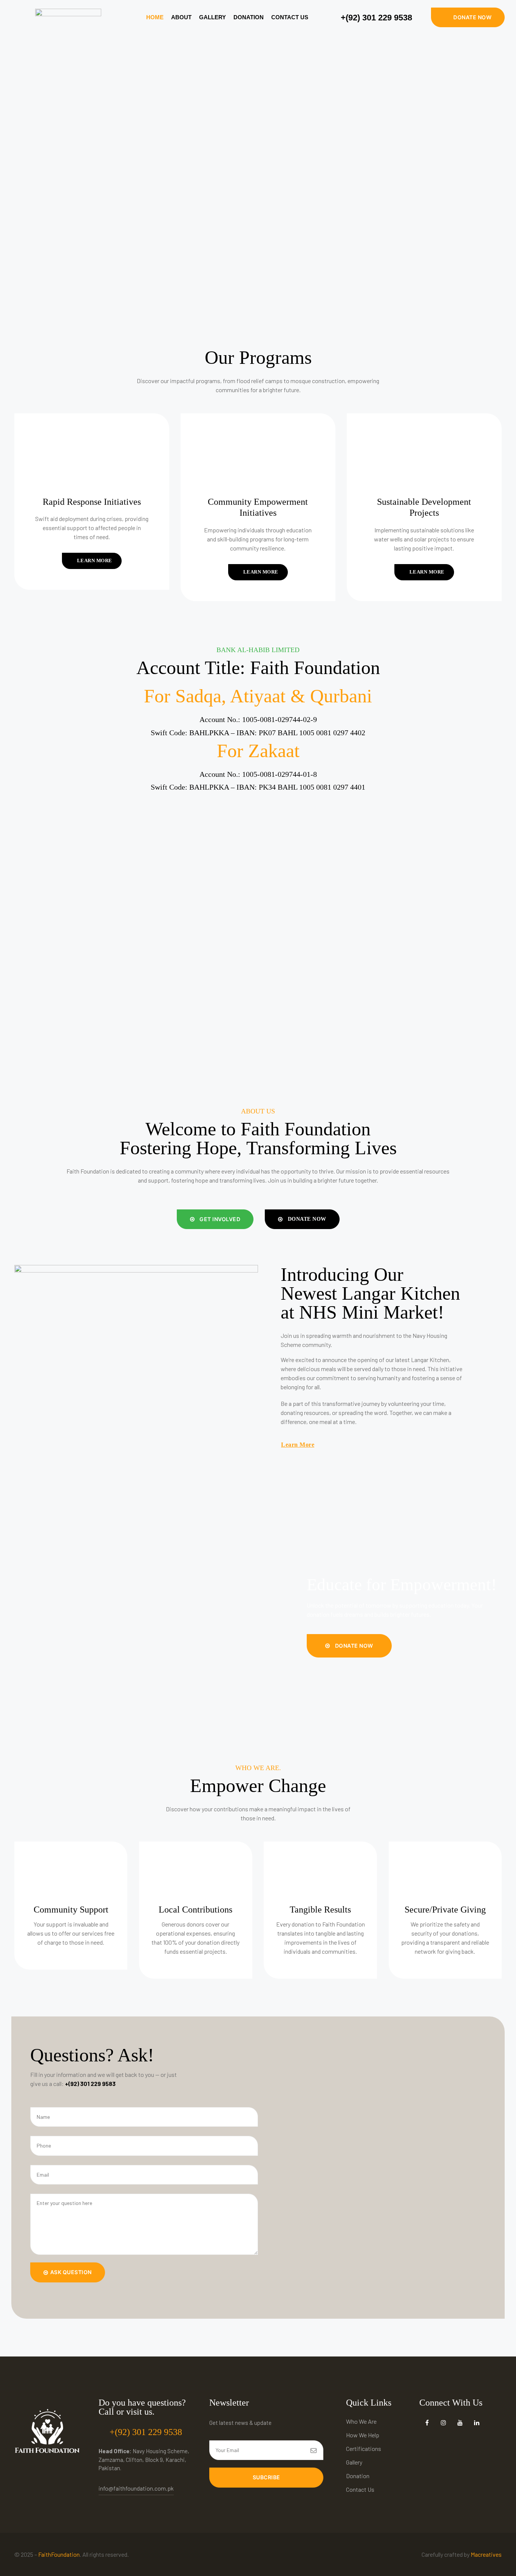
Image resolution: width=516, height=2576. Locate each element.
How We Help (363, 2435)
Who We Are (361, 2421)
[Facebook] (427, 2422)
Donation (249, 17)
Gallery (212, 17)
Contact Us (360, 2489)
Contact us (290, 17)
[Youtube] (460, 2422)
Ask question (71, 2272)
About (181, 17)
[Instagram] (444, 2422)
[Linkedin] (477, 2422)
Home (155, 17)
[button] (468, 17)
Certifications (364, 2448)
